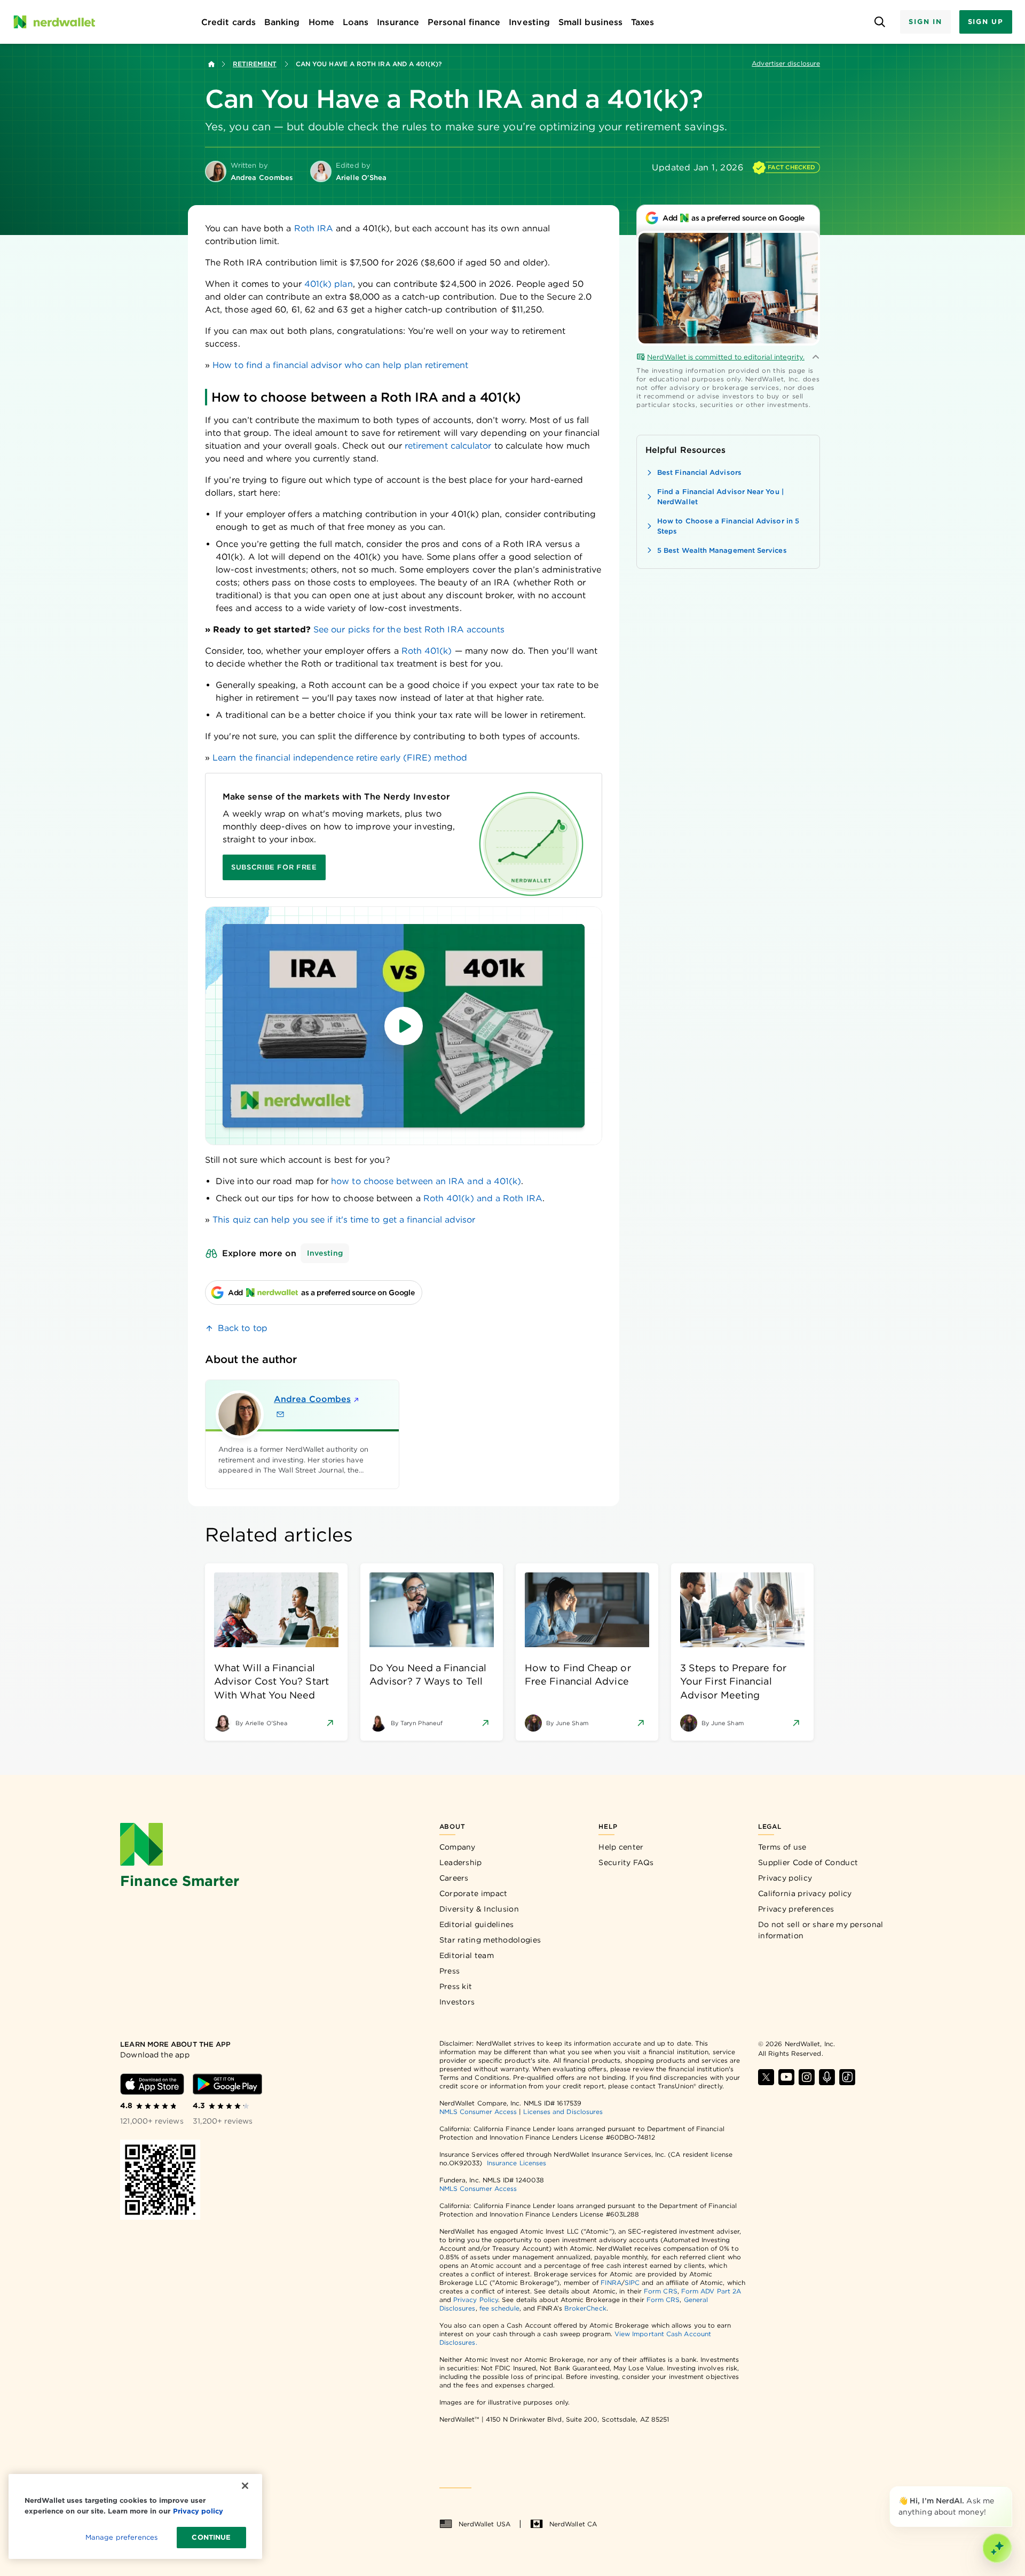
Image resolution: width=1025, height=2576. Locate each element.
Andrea (312, 1399)
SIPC (632, 2283)
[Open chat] (997, 2548)
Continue (211, 2537)
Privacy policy (785, 1878)
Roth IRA (314, 228)
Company (458, 1847)
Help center (621, 1847)
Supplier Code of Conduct (808, 1862)
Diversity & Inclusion (479, 1909)
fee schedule (499, 2308)
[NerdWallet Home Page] (54, 22)
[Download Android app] (227, 2084)
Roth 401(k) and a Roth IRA (483, 1198)
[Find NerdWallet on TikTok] (847, 2077)
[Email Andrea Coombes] (280, 1414)
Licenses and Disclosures (563, 2112)
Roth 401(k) (427, 651)
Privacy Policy (476, 2300)
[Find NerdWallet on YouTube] (786, 2077)
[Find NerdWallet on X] (766, 2077)
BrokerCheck (585, 2308)
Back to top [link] (243, 1328)
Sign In (925, 22)
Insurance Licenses (517, 2163)
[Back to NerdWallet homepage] (211, 64)
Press (450, 1971)
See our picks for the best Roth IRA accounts (409, 629)
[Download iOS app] (152, 2084)
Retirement (255, 64)
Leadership (461, 1862)
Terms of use (782, 1847)
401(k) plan (329, 284)
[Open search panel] (880, 22)
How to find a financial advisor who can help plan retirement (340, 365)
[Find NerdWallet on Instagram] (807, 2077)
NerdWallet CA (573, 2524)
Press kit (456, 1986)
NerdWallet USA (484, 2524)
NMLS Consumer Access (478, 2112)
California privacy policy (805, 1893)
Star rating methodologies (490, 1940)
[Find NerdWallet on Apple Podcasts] (827, 2077)
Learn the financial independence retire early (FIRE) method (340, 758)
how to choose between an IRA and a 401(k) (426, 1181)
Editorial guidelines (477, 1924)
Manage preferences (121, 2537)
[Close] (1010, 2488)
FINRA (611, 2283)
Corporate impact (474, 1893)
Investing (325, 1253)
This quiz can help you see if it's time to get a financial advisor (344, 1220)
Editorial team (467, 1955)
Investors (457, 2002)
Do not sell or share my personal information (821, 1930)
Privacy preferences (796, 1909)
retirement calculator (448, 446)
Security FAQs (626, 1862)
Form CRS (661, 2291)
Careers (454, 1878)
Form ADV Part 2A (711, 2291)
